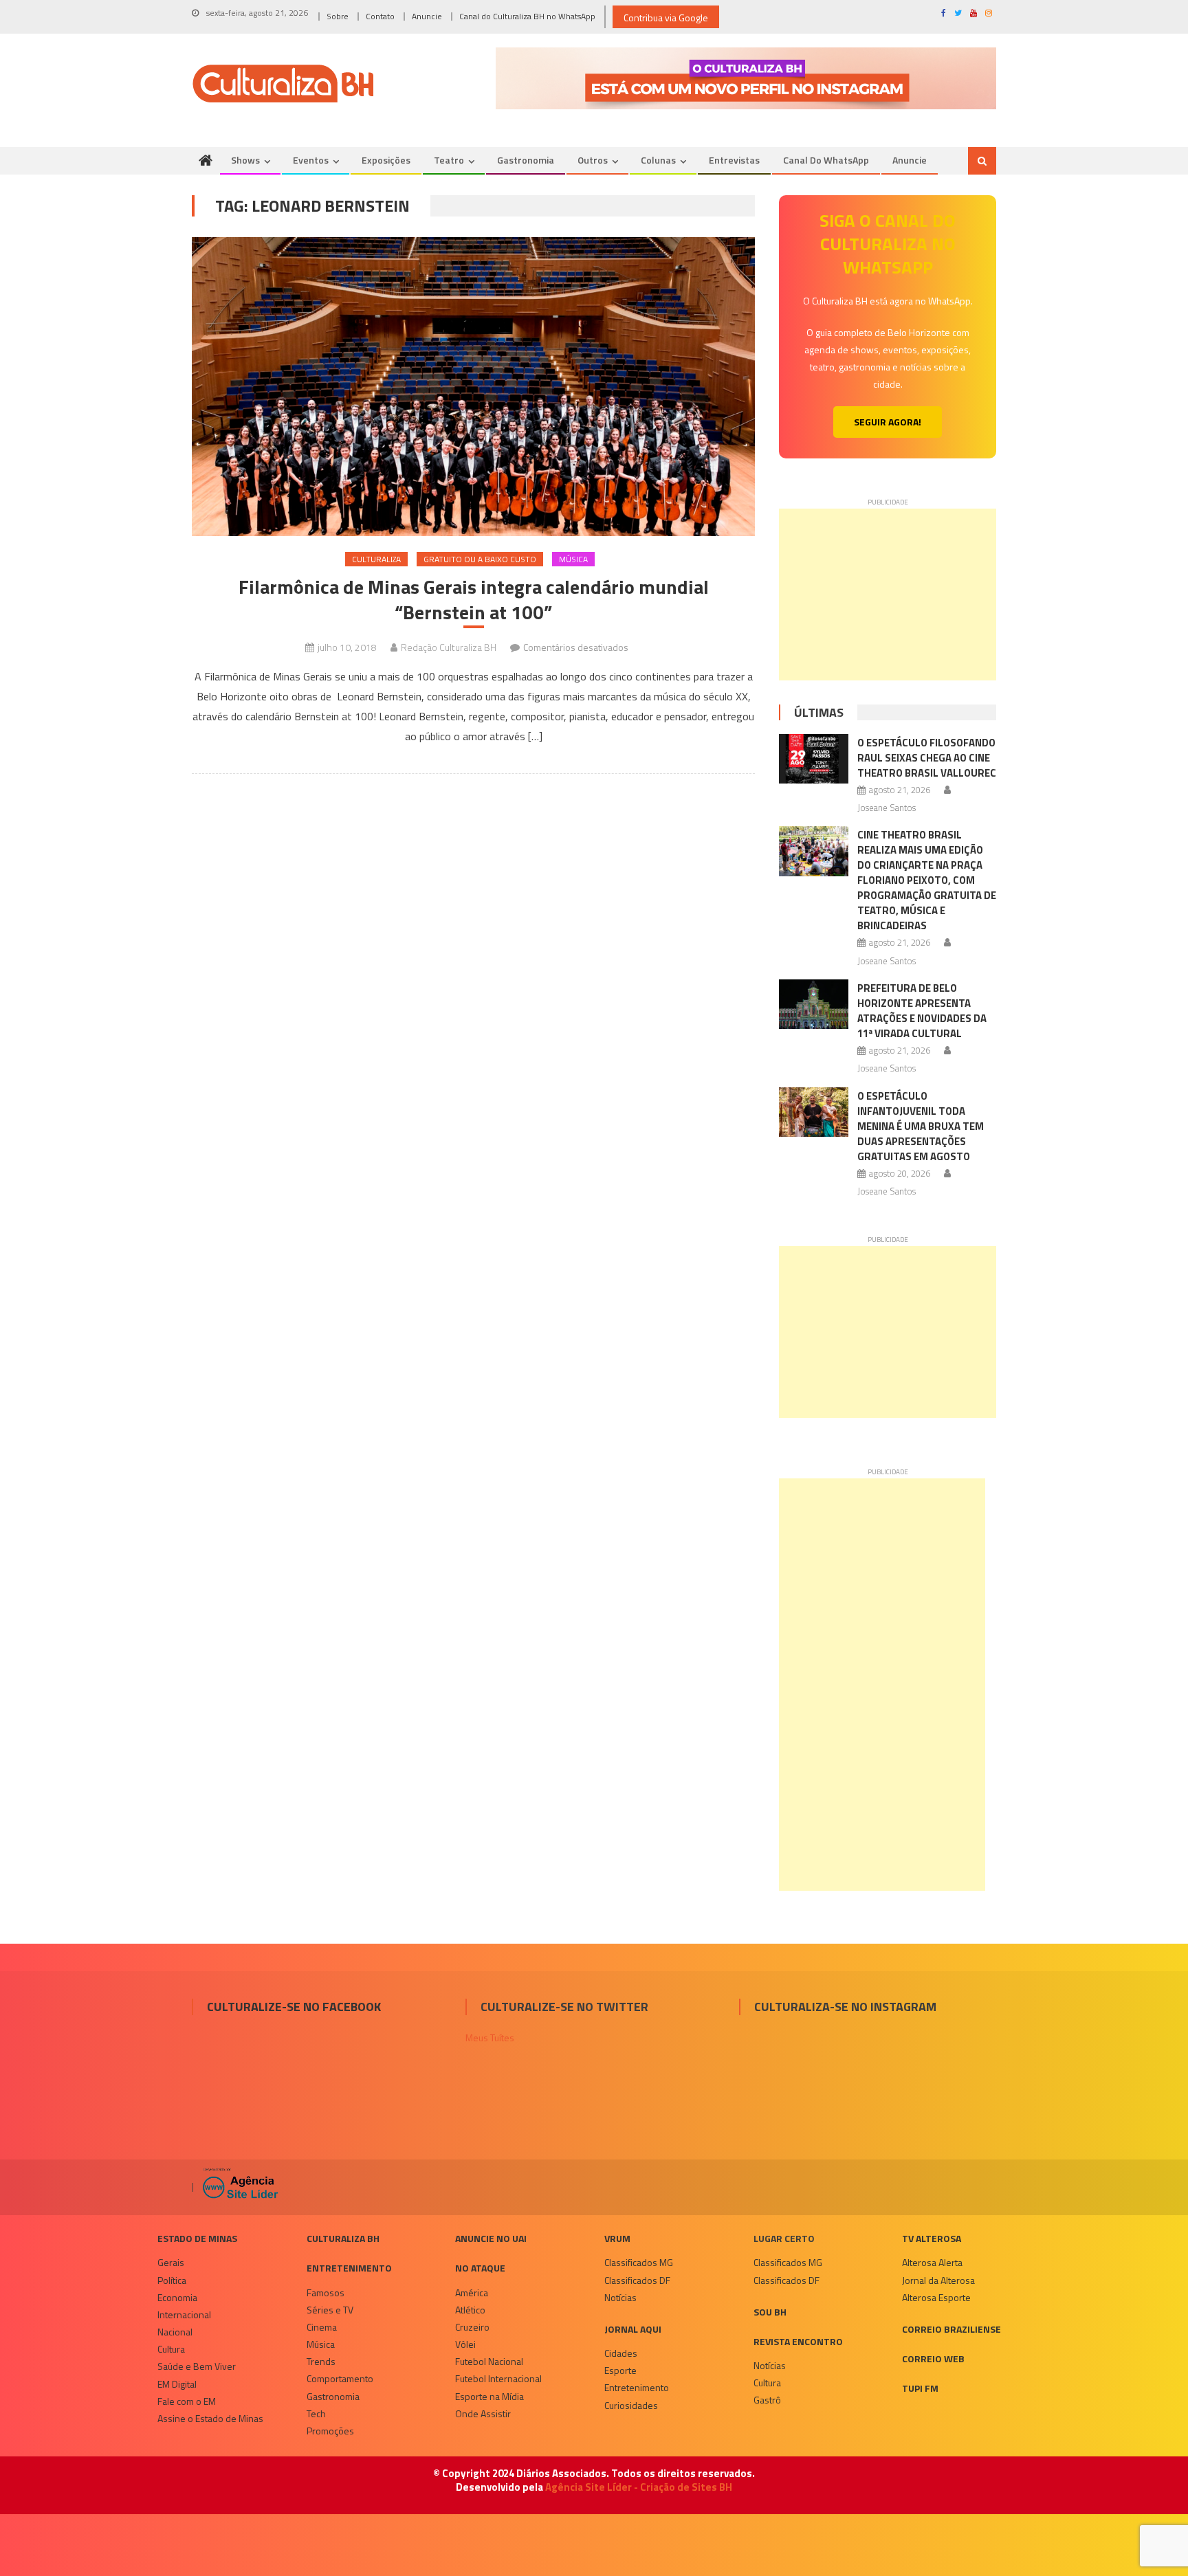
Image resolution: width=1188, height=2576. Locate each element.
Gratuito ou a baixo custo (480, 559)
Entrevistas (734, 160)
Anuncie (427, 16)
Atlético (470, 2310)
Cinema (322, 2327)
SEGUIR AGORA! (888, 422)
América (472, 2292)
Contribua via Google (666, 18)
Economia (177, 2297)
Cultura (171, 2349)
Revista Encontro (798, 2341)
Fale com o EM (187, 2401)
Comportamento (340, 2378)
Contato (380, 16)
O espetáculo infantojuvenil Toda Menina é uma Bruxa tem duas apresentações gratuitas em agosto (921, 1126)
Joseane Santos (887, 808)
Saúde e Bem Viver (197, 2366)
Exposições (386, 160)
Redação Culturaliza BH (449, 647)
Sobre (338, 16)
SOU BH (770, 2312)
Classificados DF (637, 2280)
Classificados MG (639, 2262)
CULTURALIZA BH (343, 2238)
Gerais (171, 2262)
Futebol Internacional (498, 2378)
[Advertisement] (888, 595)
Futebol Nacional (489, 2361)
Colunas (658, 160)
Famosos (326, 2292)
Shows (245, 160)
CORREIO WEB (933, 2358)
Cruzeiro (472, 2327)
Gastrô (767, 2400)
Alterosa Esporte (936, 2297)
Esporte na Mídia (489, 2396)
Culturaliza (376, 559)
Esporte (620, 2370)
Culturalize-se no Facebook (294, 2007)
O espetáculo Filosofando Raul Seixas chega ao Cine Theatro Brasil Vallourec (927, 758)
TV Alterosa (932, 2238)
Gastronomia (526, 160)
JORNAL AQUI (633, 2329)
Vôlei (465, 2344)
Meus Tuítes (490, 2038)
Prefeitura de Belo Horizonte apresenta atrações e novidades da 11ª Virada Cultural (922, 1011)
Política (172, 2280)
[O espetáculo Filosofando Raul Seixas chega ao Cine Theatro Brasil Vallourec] (814, 759)
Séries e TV (330, 2310)
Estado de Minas (197, 2238)
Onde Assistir (483, 2413)
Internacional (184, 2314)
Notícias (620, 2297)
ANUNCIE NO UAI (491, 2238)
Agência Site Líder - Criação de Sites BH (639, 2487)
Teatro (449, 160)
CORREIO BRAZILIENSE (951, 2329)
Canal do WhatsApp (826, 160)
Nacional (175, 2332)
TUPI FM (920, 2388)
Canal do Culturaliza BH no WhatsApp (527, 16)
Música (573, 559)
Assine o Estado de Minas (210, 2418)
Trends (321, 2361)
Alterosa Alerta (932, 2262)
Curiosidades (631, 2405)
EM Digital (177, 2384)
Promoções (330, 2431)
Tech (316, 2413)
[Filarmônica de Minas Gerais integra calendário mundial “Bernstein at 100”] (473, 387)
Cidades (621, 2353)
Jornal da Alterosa (938, 2280)
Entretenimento (349, 2268)
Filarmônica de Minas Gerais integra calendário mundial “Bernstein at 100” (474, 600)
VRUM (617, 2238)
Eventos (311, 160)
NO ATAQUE (480, 2268)
